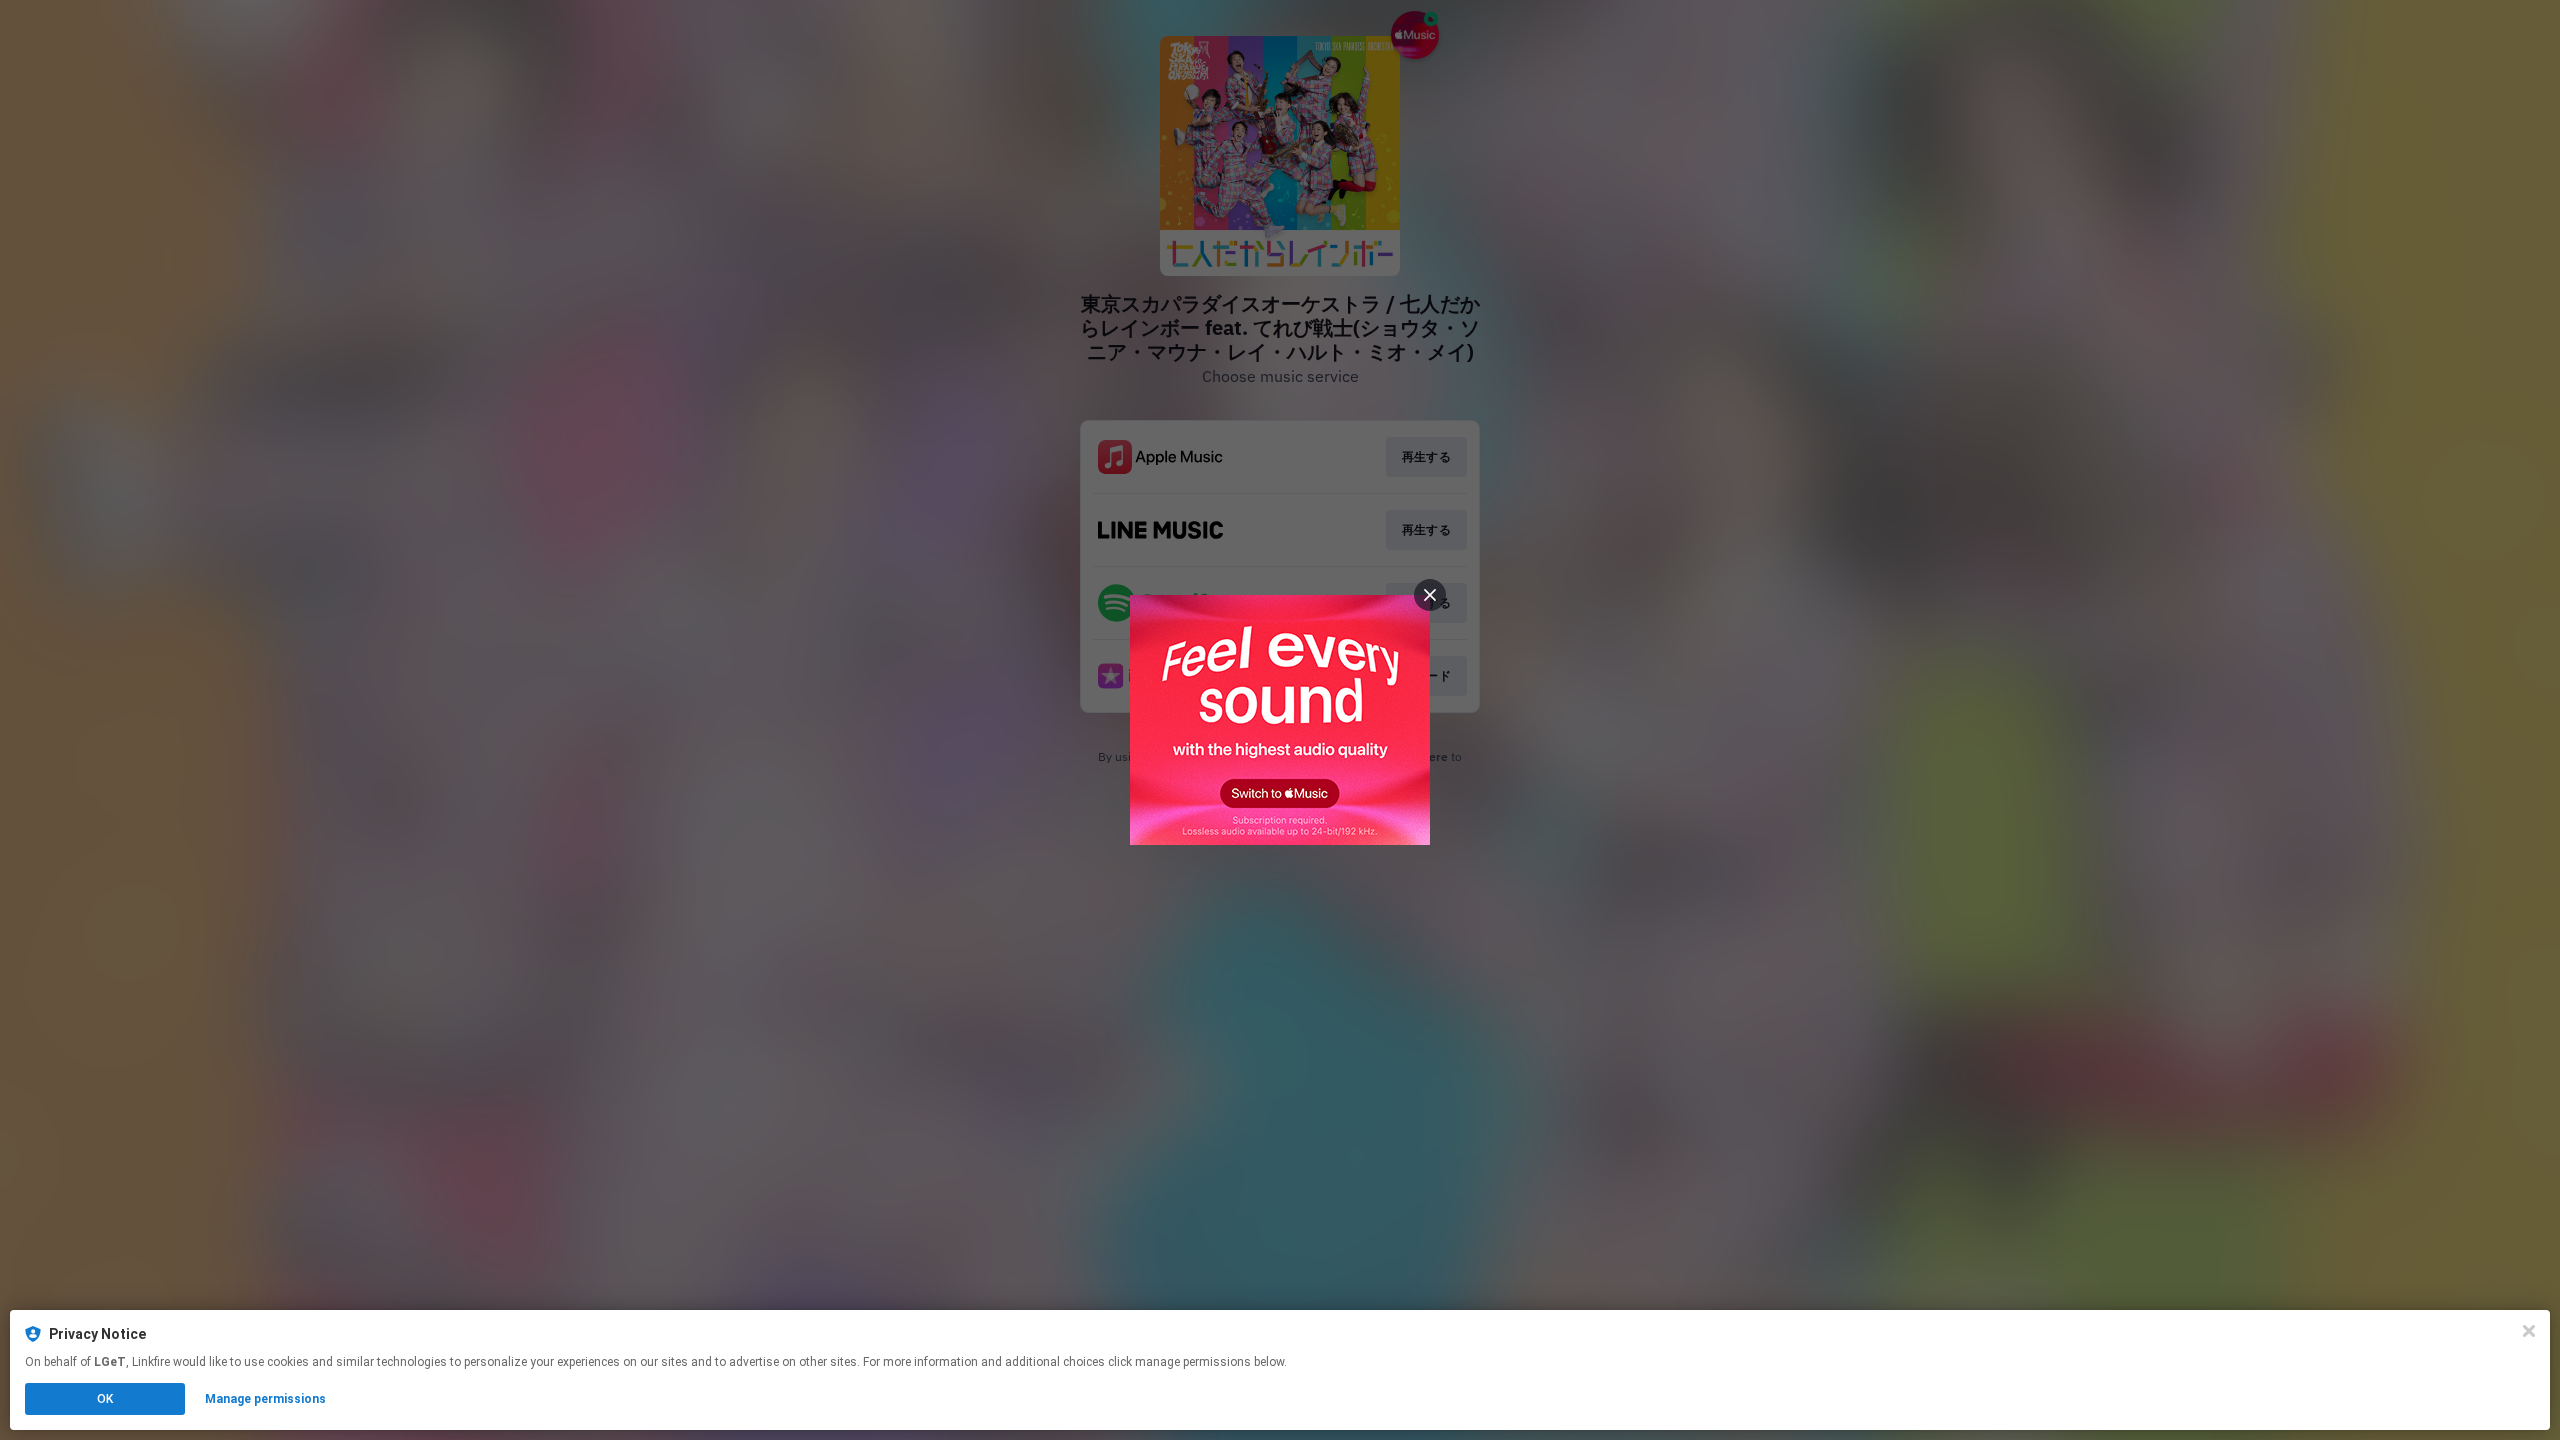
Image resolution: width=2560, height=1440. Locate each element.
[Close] (2529, 1331)
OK (105, 1399)
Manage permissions (265, 1399)
